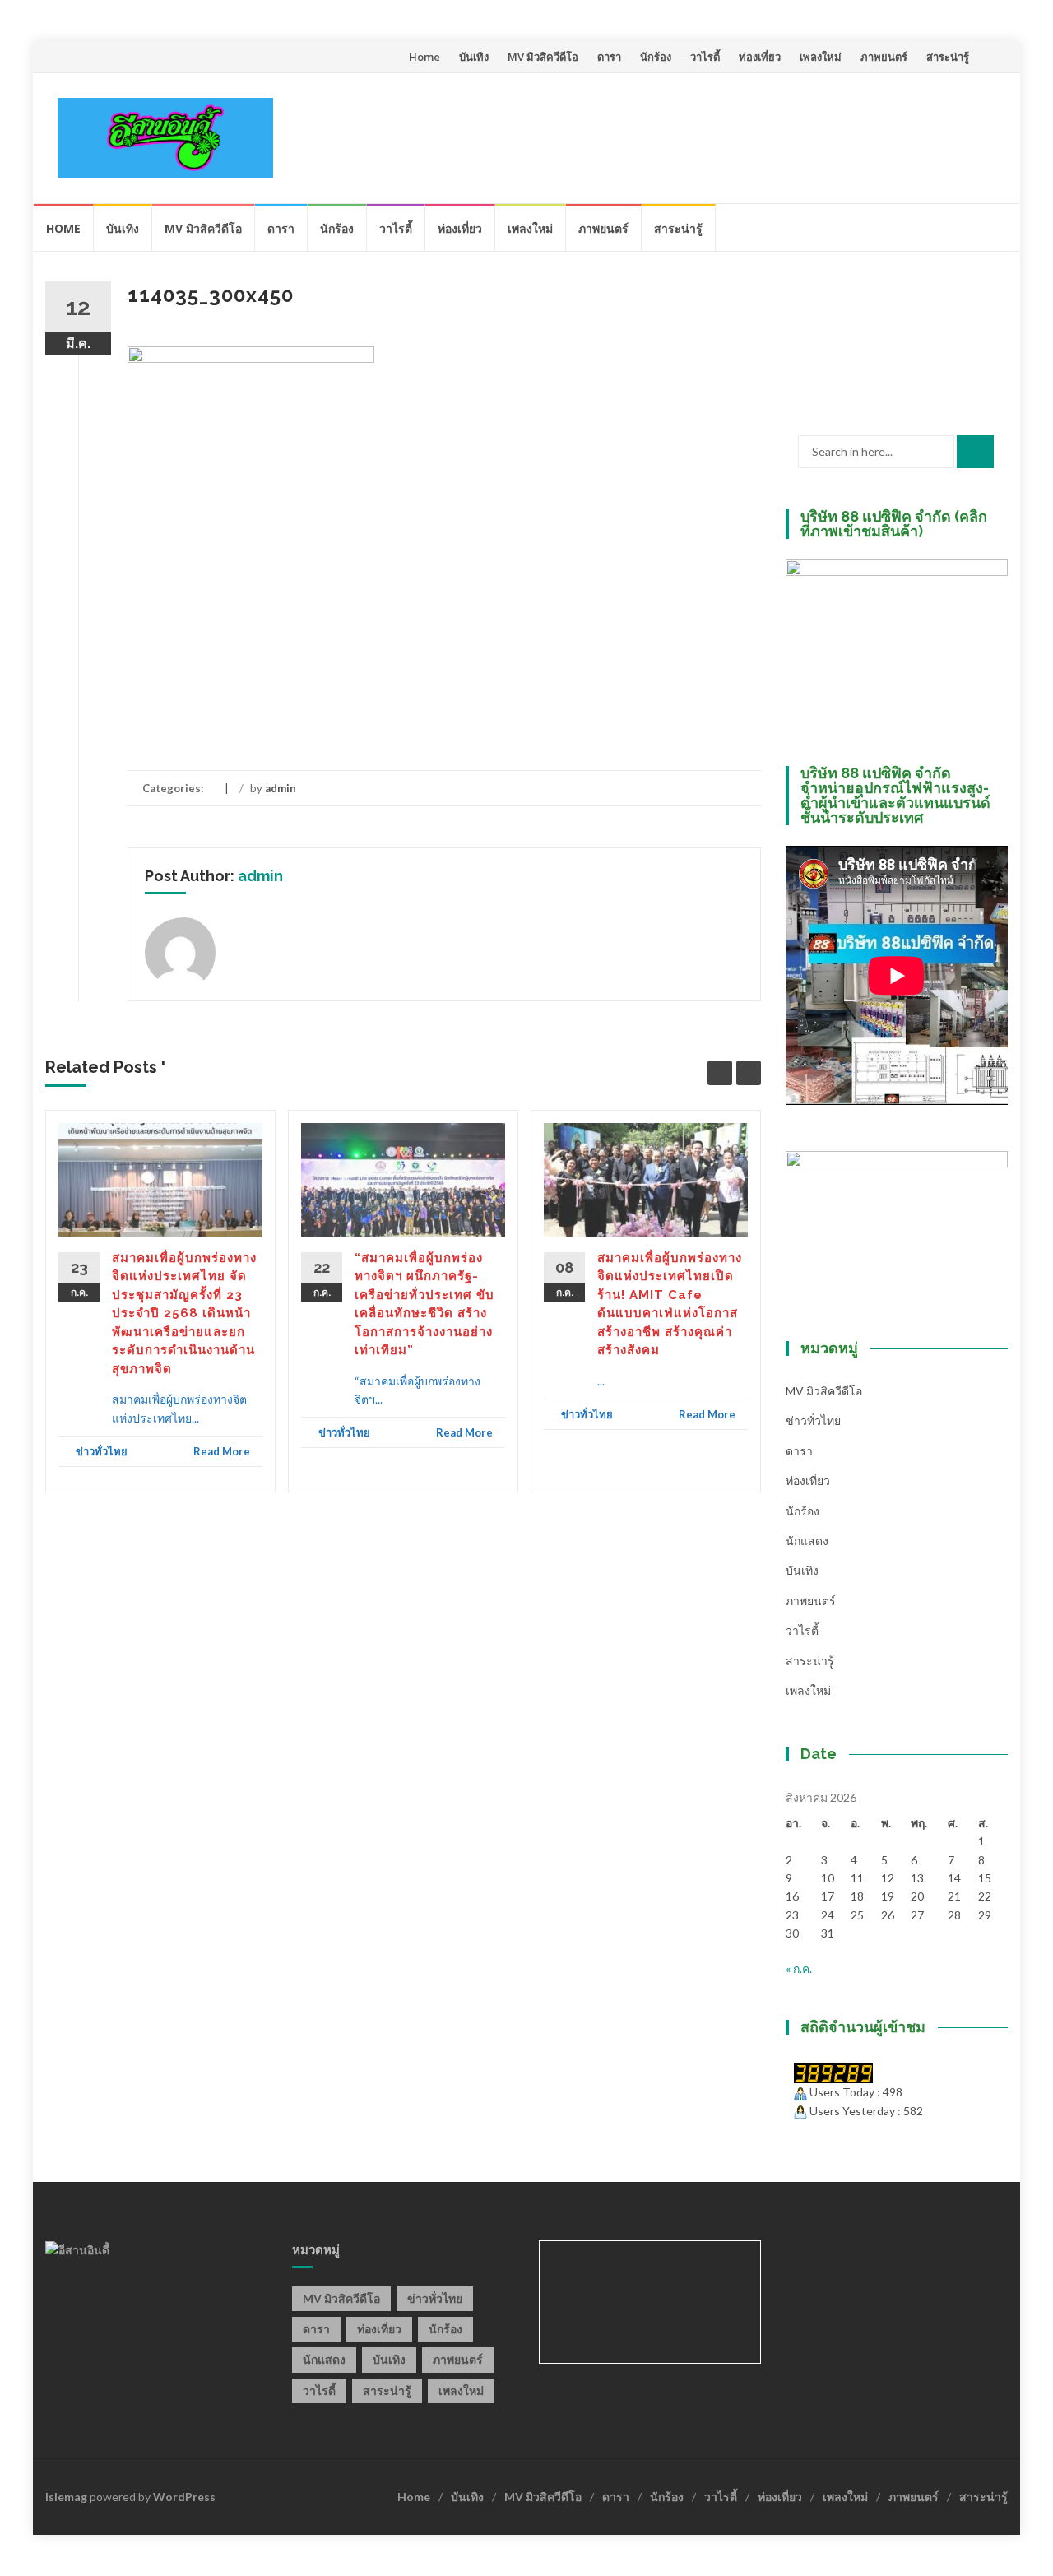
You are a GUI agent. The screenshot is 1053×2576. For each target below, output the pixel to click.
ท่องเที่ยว (760, 57)
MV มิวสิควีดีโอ (543, 57)
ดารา (609, 57)
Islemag (66, 2497)
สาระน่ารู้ (948, 57)
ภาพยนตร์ (884, 57)
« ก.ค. (799, 1968)
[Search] (975, 452)
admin (281, 788)
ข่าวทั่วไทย (102, 1451)
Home (424, 57)
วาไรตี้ (705, 57)
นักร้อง (656, 57)
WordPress (184, 2497)
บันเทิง (474, 57)
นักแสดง (807, 1541)
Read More (222, 1451)
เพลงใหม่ (821, 57)
